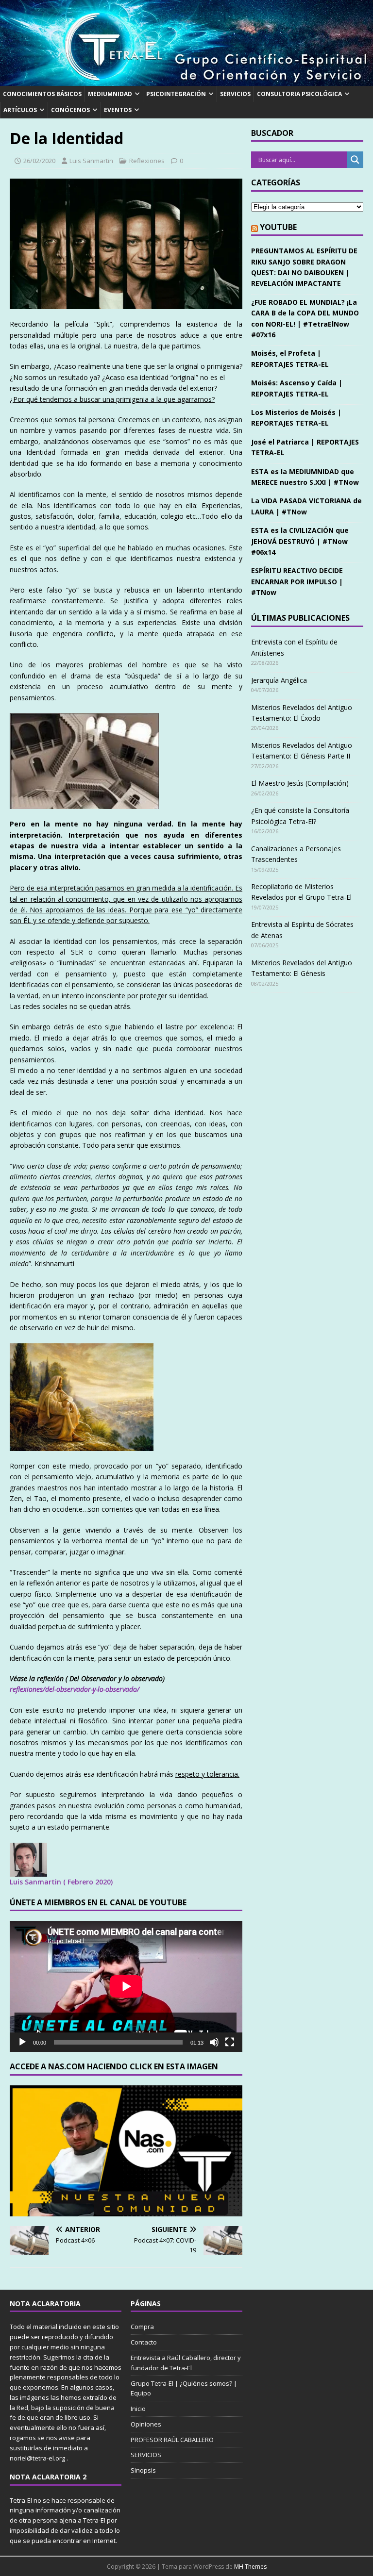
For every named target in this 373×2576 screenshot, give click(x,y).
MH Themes (250, 2567)
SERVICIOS (235, 94)
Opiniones (146, 2424)
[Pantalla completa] (230, 2042)
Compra (142, 2327)
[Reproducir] (22, 2042)
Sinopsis (143, 2470)
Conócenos (70, 110)
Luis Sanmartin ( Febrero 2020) (61, 1882)
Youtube (278, 227)
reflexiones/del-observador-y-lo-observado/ (75, 1689)
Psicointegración (176, 94)
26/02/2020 (39, 161)
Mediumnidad (110, 94)
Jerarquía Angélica (279, 680)
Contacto (144, 2342)
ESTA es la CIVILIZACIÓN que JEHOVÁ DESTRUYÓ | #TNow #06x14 (300, 541)
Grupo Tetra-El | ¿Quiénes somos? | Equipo (184, 2388)
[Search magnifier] (355, 160)
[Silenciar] (214, 2042)
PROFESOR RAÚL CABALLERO (172, 2440)
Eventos (118, 110)
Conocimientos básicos (42, 94)
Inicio (138, 2409)
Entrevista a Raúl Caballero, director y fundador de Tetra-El (186, 2363)
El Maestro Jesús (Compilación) (300, 783)
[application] (126, 1986)
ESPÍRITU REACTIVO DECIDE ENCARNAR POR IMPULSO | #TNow (297, 581)
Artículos (20, 110)
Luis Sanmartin (91, 161)
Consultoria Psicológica (299, 94)
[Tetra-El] (186, 80)
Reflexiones (147, 161)
